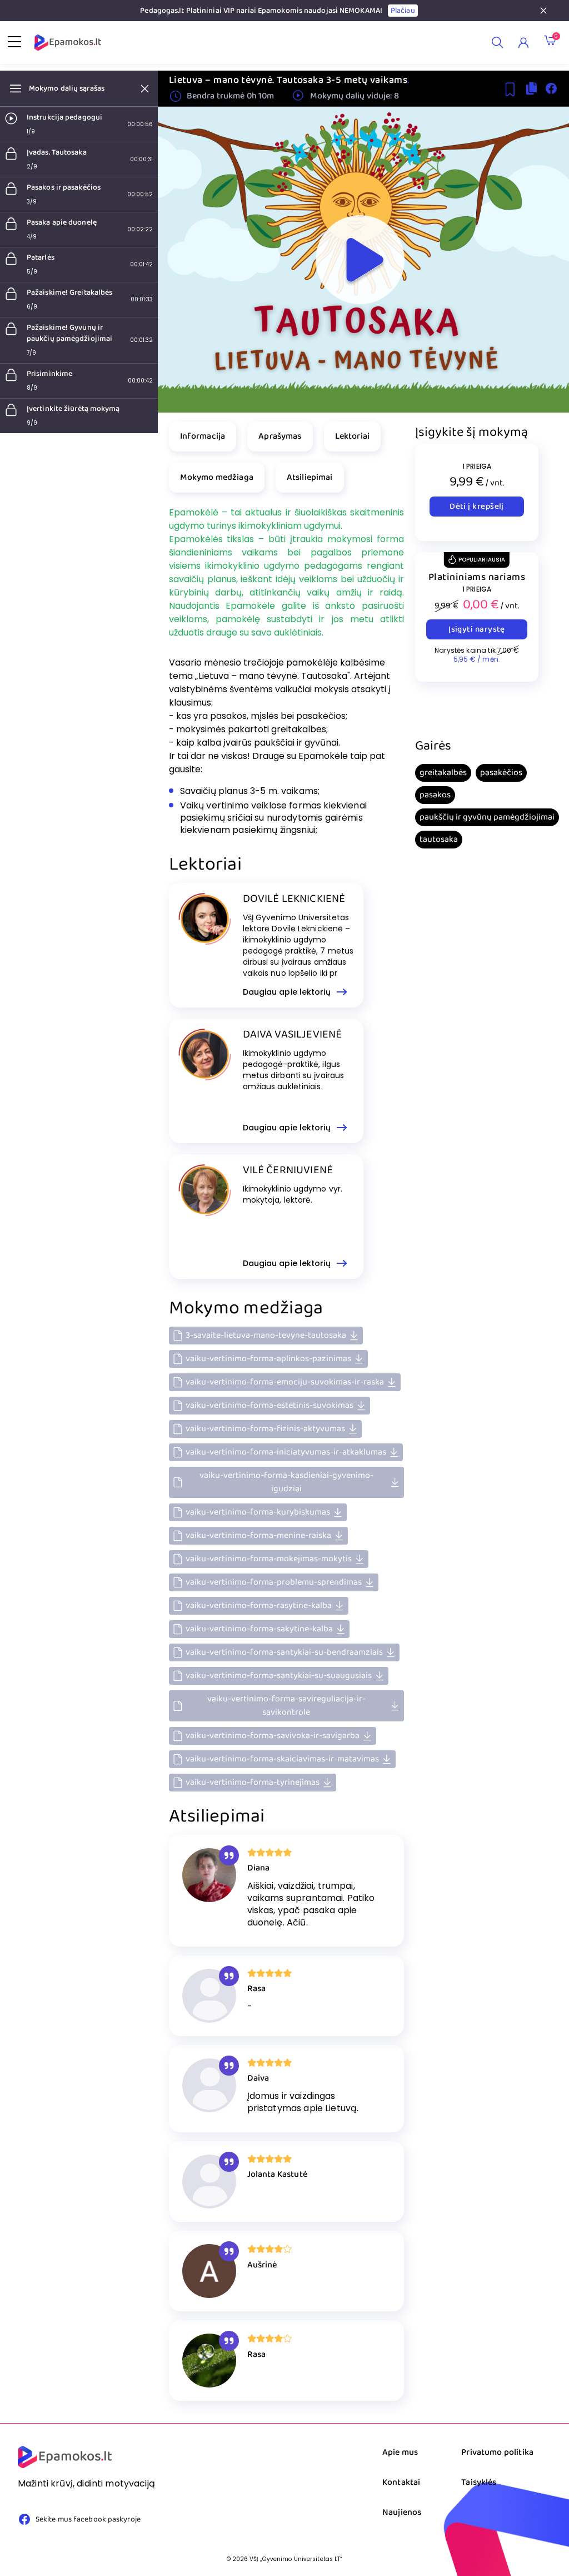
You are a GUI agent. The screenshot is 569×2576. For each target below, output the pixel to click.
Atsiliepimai (310, 477)
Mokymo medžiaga (217, 477)
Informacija (203, 436)
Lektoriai (352, 436)
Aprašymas (280, 436)
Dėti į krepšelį (477, 507)
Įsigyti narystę (477, 629)
